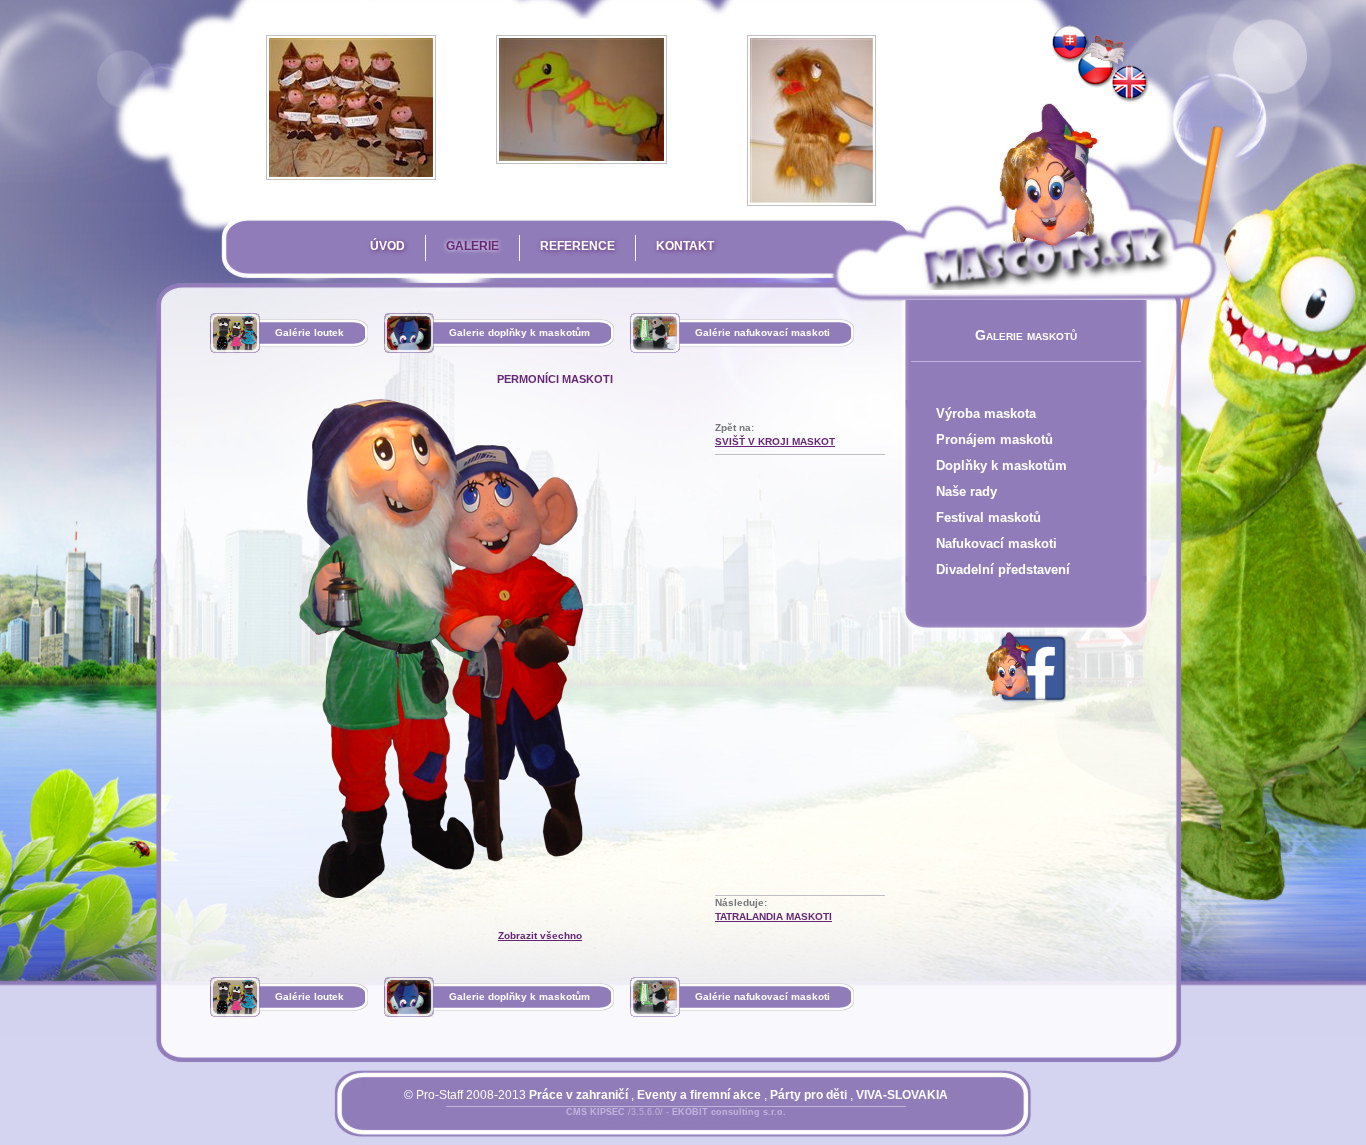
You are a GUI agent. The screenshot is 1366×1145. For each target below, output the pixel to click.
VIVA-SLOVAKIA (902, 1095)
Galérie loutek (309, 332)
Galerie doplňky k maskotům (519, 332)
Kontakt (685, 246)
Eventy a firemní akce (699, 1095)
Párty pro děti (808, 1095)
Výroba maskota (986, 413)
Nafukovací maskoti (996, 543)
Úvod (387, 246)
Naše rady (966, 491)
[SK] (1070, 44)
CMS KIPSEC (595, 1112)
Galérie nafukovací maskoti (762, 332)
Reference (577, 246)
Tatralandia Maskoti (773, 916)
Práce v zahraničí (578, 1095)
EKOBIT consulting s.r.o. (729, 1112)
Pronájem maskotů (994, 439)
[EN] (1130, 84)
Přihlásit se (636, 1124)
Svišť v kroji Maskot (775, 441)
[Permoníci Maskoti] (1096, 69)
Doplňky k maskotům (1001, 465)
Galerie (472, 246)
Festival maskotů (988, 517)
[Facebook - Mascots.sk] (1026, 705)
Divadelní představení (1003, 569)
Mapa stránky (710, 1124)
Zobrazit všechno (540, 935)
